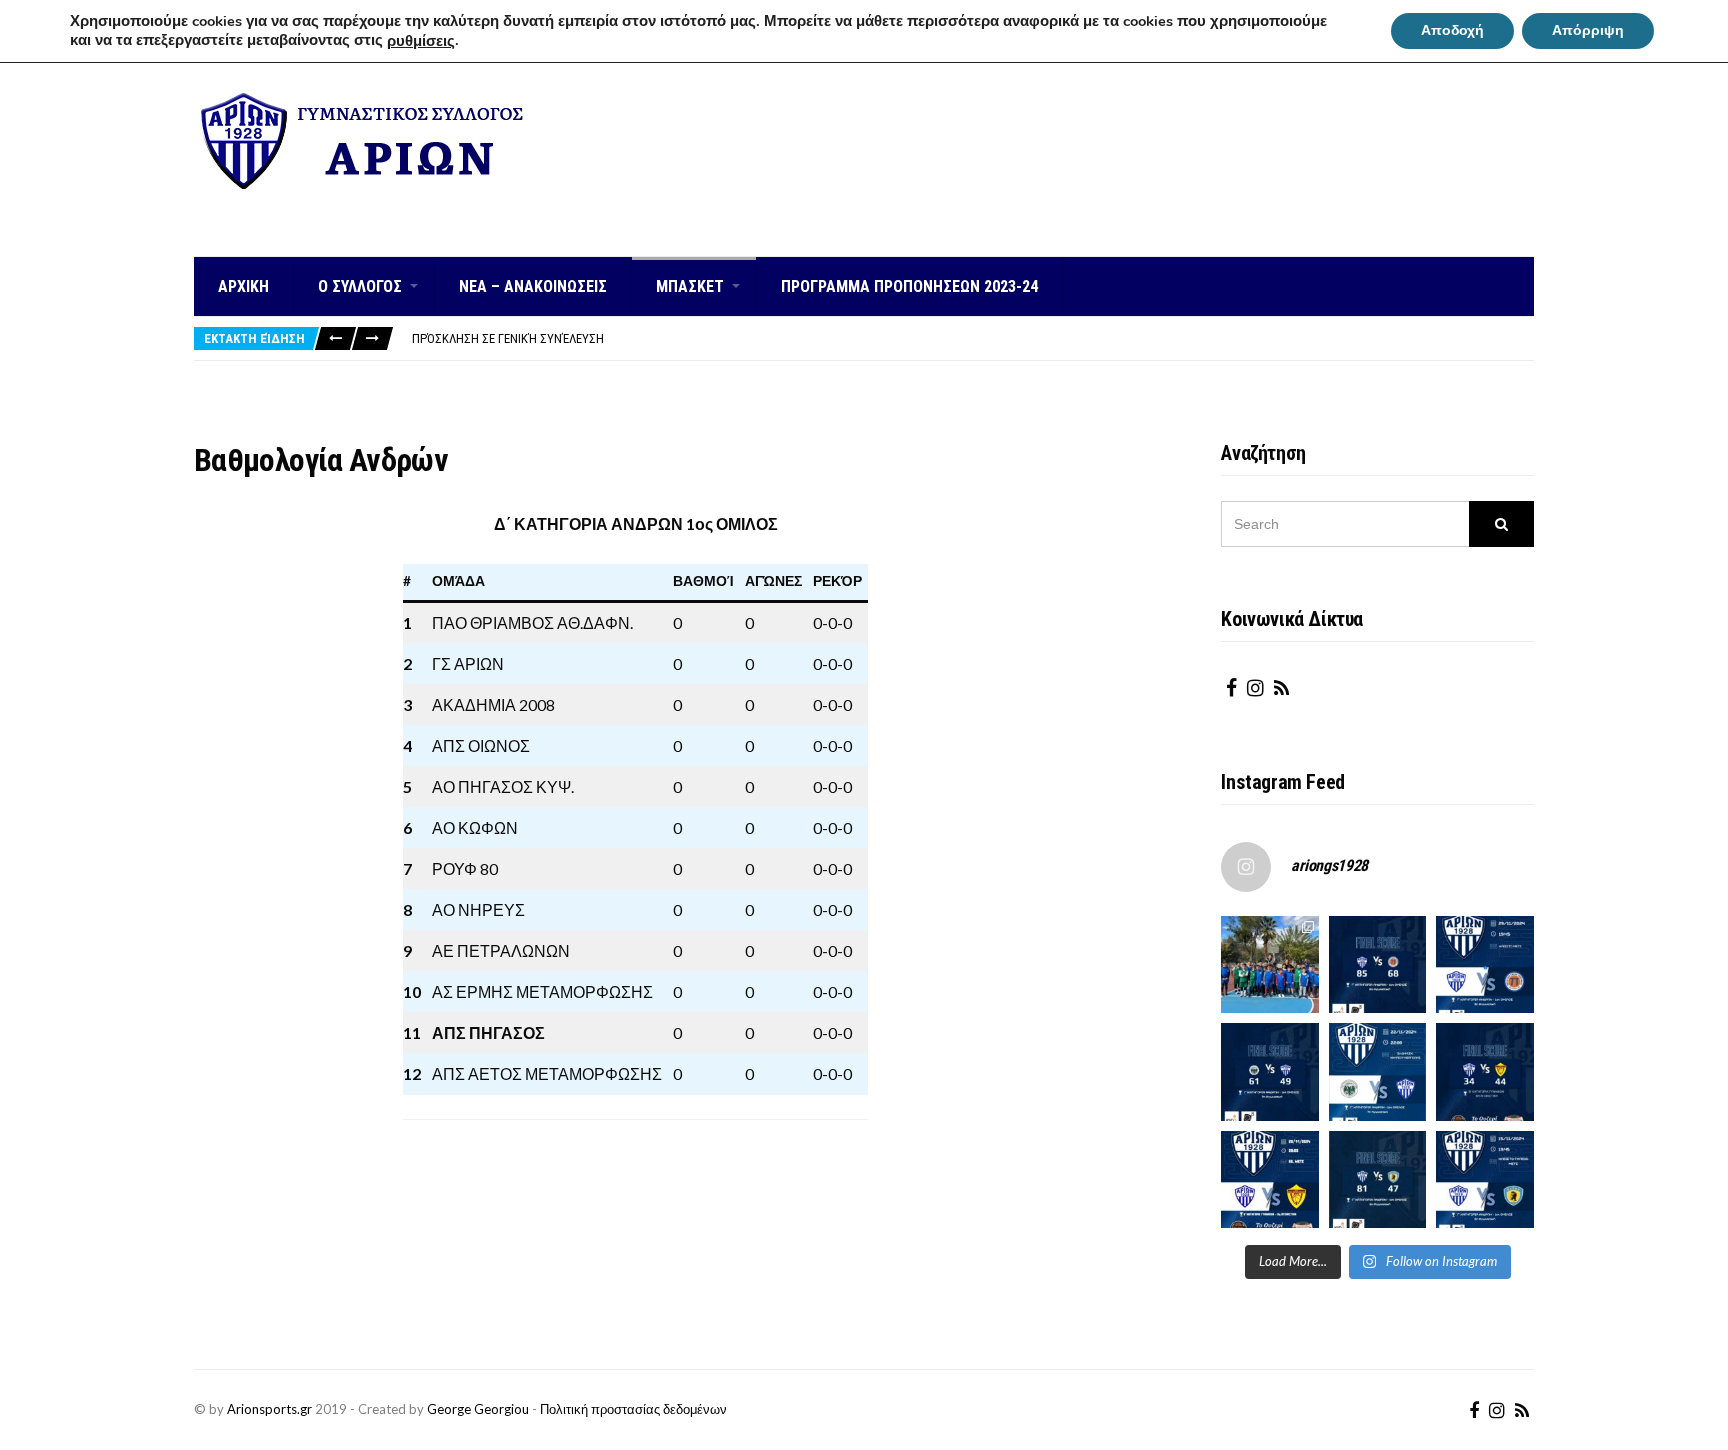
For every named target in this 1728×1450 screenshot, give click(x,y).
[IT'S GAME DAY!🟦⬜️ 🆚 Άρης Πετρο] (1270, 1180)
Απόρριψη (1588, 30)
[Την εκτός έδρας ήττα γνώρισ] (1270, 1072)
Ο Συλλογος (360, 286)
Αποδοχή (1452, 30)
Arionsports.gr (269, 1409)
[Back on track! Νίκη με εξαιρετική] (1378, 1180)
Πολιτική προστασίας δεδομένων (633, 1409)
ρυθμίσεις (421, 41)
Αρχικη (243, 286)
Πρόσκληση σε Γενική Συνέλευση (508, 338)
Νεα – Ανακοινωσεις (533, 286)
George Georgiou (478, 1409)
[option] (972, 338)
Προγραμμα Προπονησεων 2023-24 (909, 286)
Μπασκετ (690, 286)
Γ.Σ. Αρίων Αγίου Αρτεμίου (366, 208)
